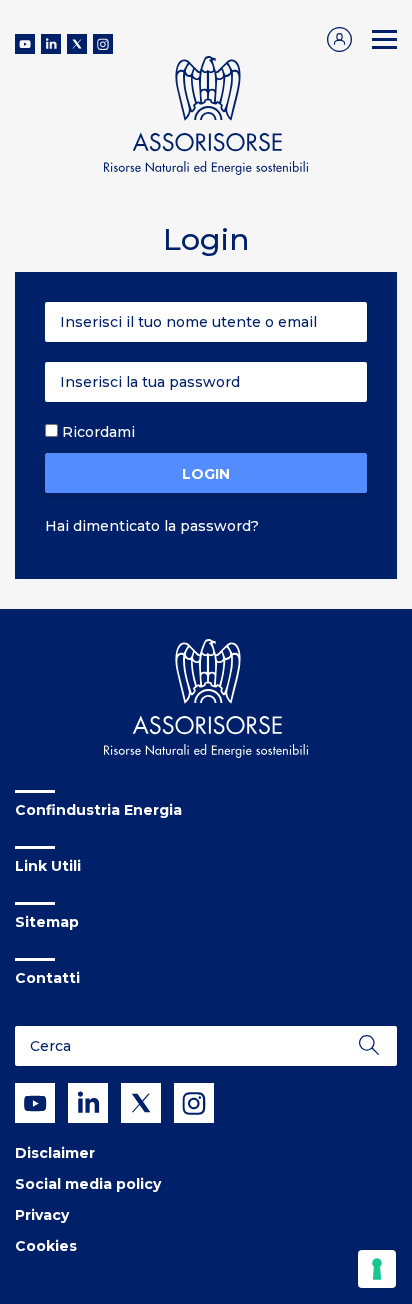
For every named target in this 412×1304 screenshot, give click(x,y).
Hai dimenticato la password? (152, 526)
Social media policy (88, 1184)
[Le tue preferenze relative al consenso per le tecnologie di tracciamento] (377, 1269)
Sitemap (47, 922)
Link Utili (48, 866)
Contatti (47, 978)
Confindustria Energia (98, 810)
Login (206, 474)
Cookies (46, 1246)
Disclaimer (55, 1153)
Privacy (42, 1215)
